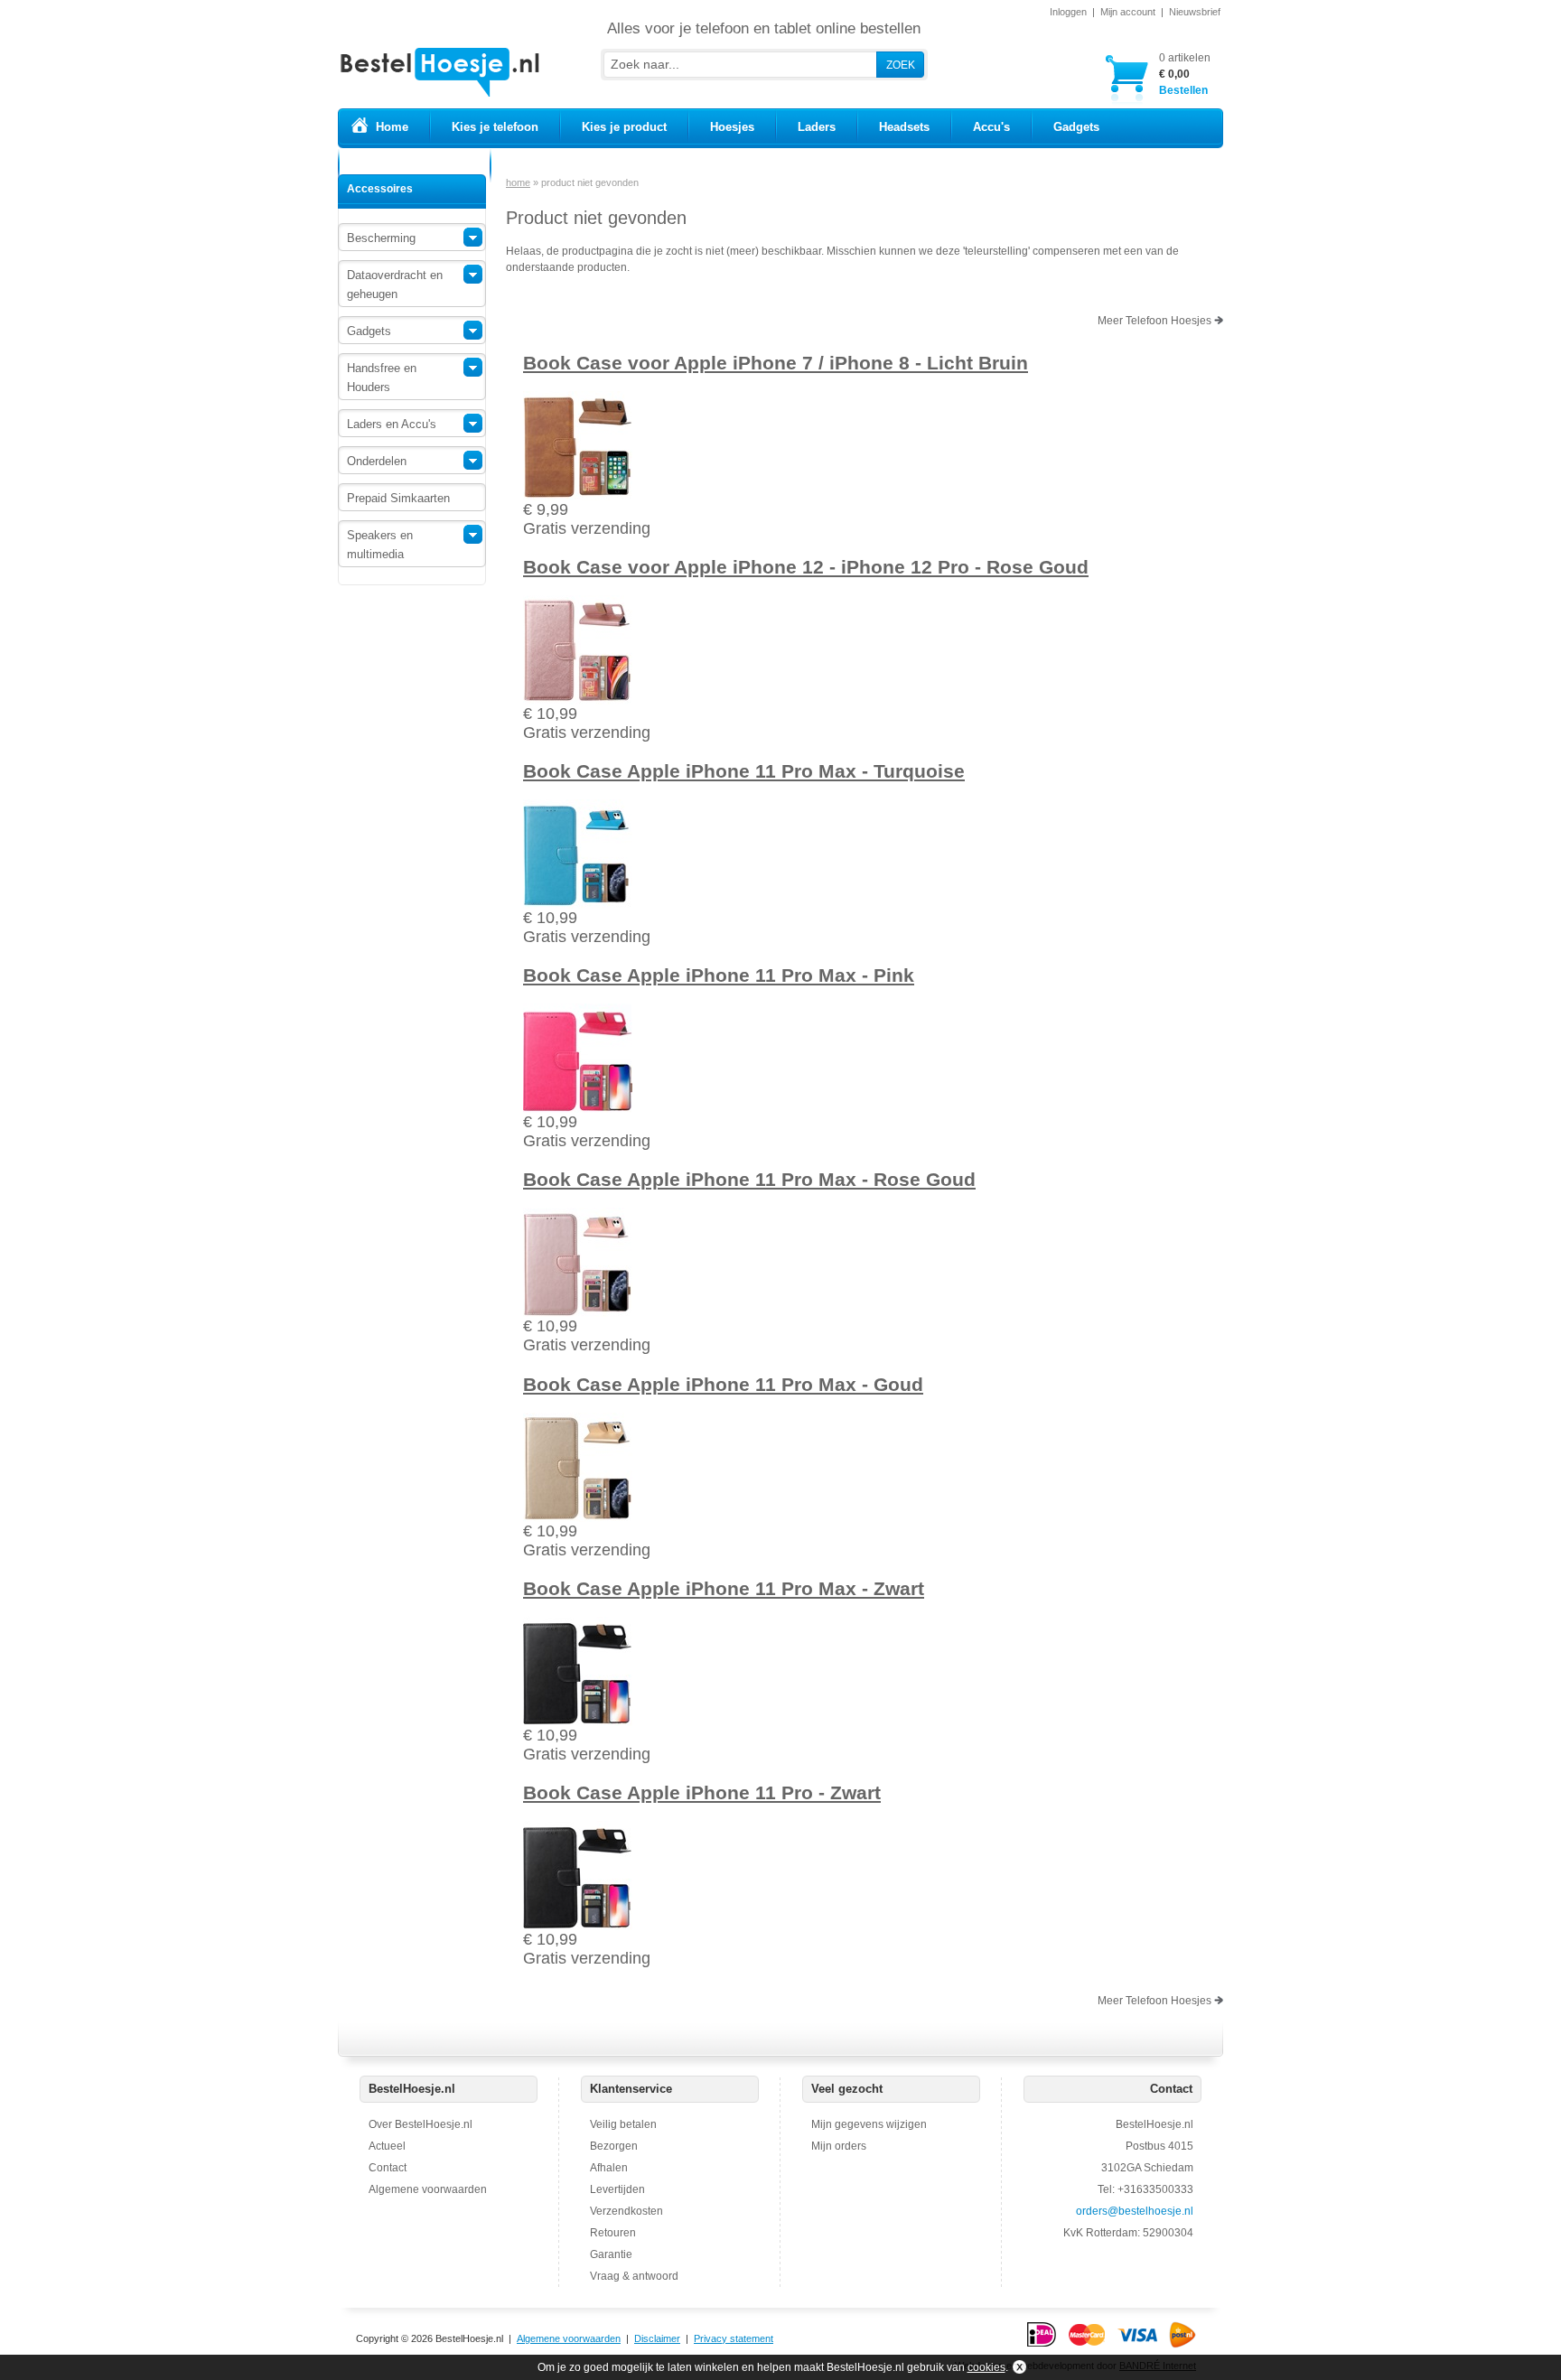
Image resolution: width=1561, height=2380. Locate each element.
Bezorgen (614, 2146)
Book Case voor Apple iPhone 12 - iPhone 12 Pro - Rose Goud (806, 567)
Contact (388, 2168)
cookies (986, 2367)
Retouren (613, 2233)
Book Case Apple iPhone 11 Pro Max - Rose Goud (749, 1179)
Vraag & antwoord (634, 2276)
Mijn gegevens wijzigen (869, 2124)
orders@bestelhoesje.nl (1135, 2211)
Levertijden (617, 2189)
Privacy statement (734, 2338)
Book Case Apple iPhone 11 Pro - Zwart (702, 1792)
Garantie (611, 2254)
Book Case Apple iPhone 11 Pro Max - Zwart (724, 1588)
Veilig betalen (623, 2124)
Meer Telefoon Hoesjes (1156, 321)
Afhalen (609, 2168)
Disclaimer (657, 2338)
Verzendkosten (626, 2211)
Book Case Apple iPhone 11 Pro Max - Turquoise (744, 771)
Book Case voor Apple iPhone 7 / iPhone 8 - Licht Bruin (776, 363)
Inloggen (1068, 12)
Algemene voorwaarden (428, 2189)
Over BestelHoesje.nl (421, 2124)
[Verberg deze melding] (1018, 2367)
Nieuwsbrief (1195, 12)
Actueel (387, 2146)
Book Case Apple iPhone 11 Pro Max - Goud (723, 1384)
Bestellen (1185, 74)
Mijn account (1128, 12)
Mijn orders (839, 2146)
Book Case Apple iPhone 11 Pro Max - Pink (719, 975)
